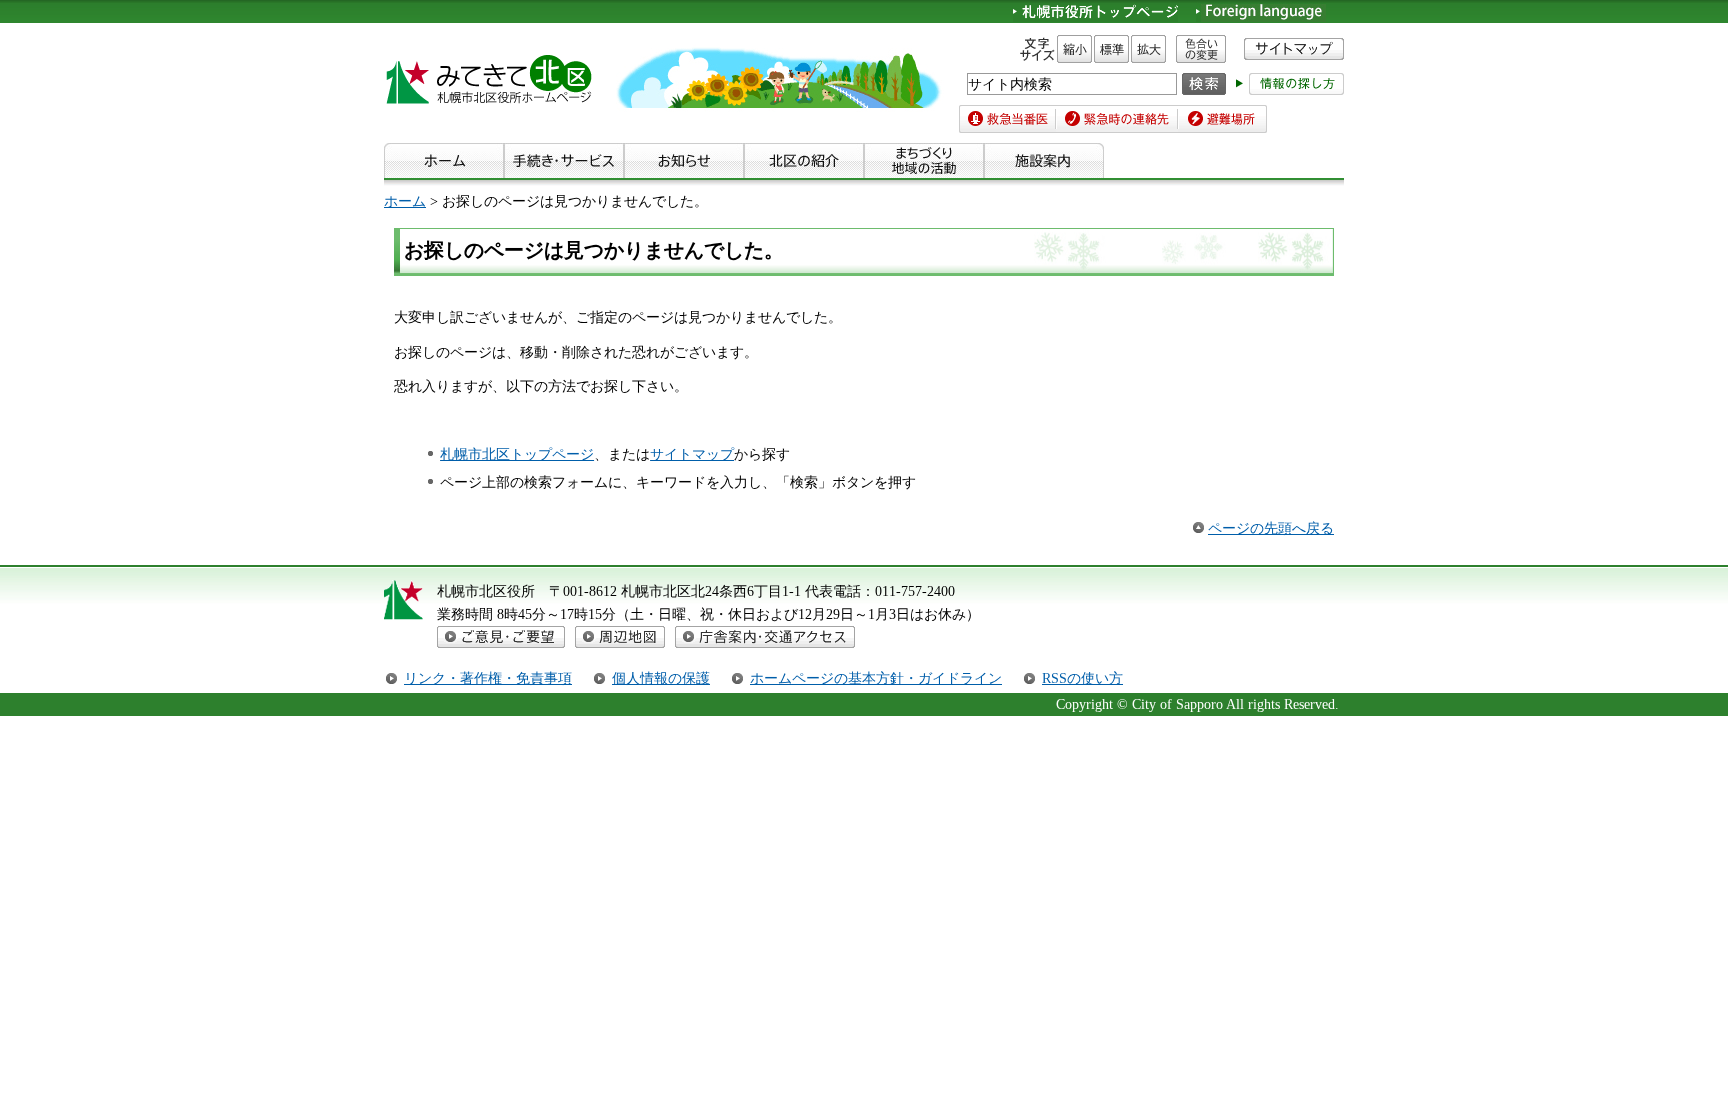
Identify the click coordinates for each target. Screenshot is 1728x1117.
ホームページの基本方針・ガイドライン (876, 678)
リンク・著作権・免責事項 (488, 678)
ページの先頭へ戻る (1271, 528)
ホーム (405, 201)
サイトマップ (692, 454)
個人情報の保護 (661, 678)
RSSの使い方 (1082, 678)
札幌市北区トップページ (517, 454)
